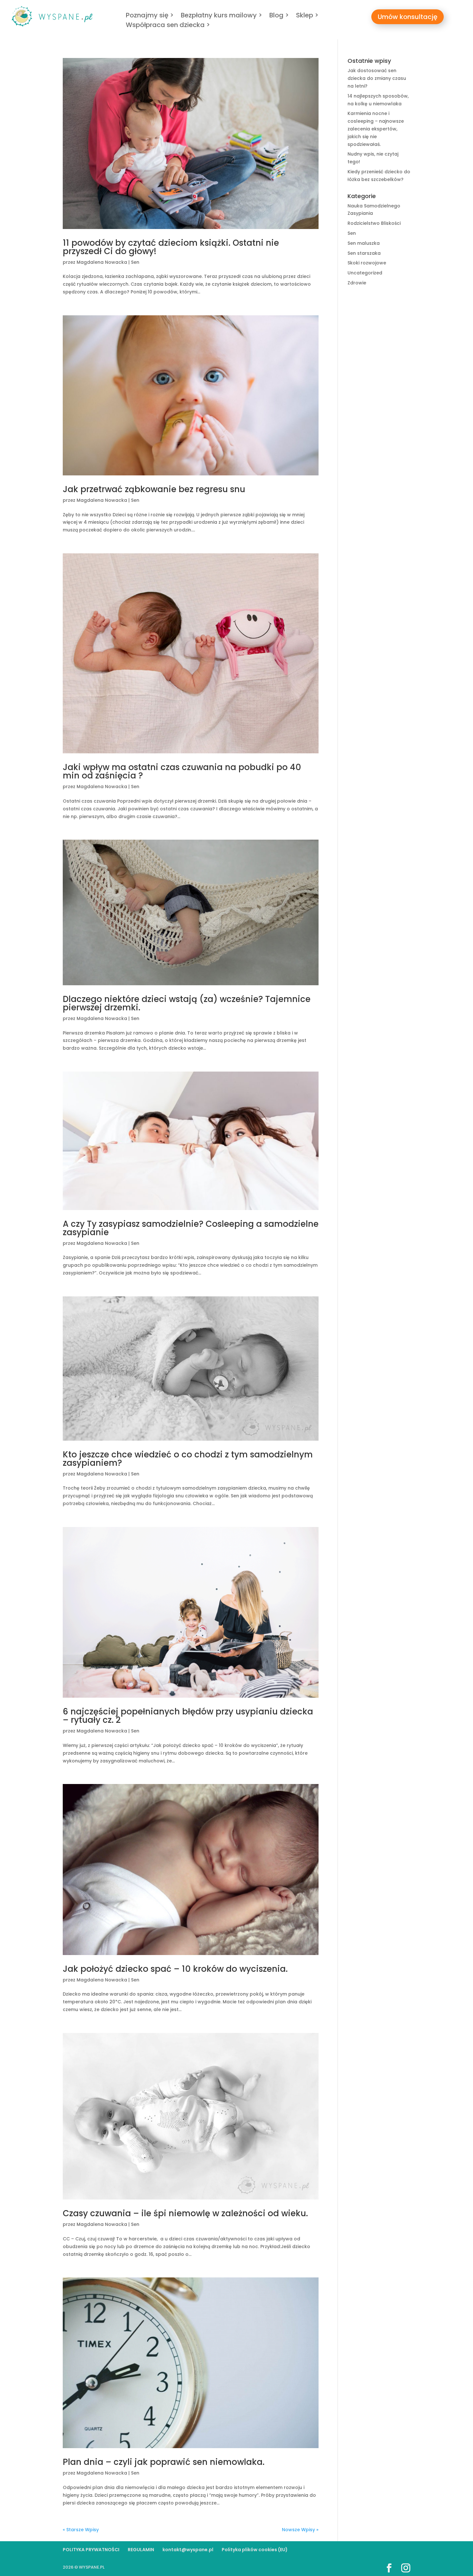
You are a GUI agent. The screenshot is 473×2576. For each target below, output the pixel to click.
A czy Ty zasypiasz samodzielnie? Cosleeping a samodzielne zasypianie (191, 1228)
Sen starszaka (364, 253)
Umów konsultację (408, 17)
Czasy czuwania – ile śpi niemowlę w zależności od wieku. (185, 2213)
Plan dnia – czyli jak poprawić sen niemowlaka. (164, 2462)
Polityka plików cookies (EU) (255, 2550)
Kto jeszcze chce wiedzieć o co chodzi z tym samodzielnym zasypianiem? (188, 1459)
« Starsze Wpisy (81, 2530)
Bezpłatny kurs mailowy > (222, 16)
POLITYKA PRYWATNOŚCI (91, 2550)
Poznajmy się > (150, 16)
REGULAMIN (141, 2550)
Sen (135, 262)
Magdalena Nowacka (102, 262)
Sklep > (307, 16)
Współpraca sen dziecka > (168, 26)
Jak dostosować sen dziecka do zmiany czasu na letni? (377, 78)
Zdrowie (357, 283)
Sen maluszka (364, 243)
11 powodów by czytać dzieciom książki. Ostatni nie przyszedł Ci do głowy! (171, 247)
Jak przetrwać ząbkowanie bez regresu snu (154, 489)
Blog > (279, 16)
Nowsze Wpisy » (300, 2530)
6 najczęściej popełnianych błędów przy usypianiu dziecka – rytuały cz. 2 (188, 1716)
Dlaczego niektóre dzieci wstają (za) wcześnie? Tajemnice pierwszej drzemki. (187, 1003)
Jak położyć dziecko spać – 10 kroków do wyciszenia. (175, 1969)
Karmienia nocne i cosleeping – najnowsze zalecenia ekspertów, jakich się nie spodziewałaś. (376, 129)
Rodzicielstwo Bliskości (374, 223)
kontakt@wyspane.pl (188, 2550)
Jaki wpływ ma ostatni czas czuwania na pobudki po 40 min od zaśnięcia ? (182, 771)
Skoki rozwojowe (367, 263)
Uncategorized (365, 273)
